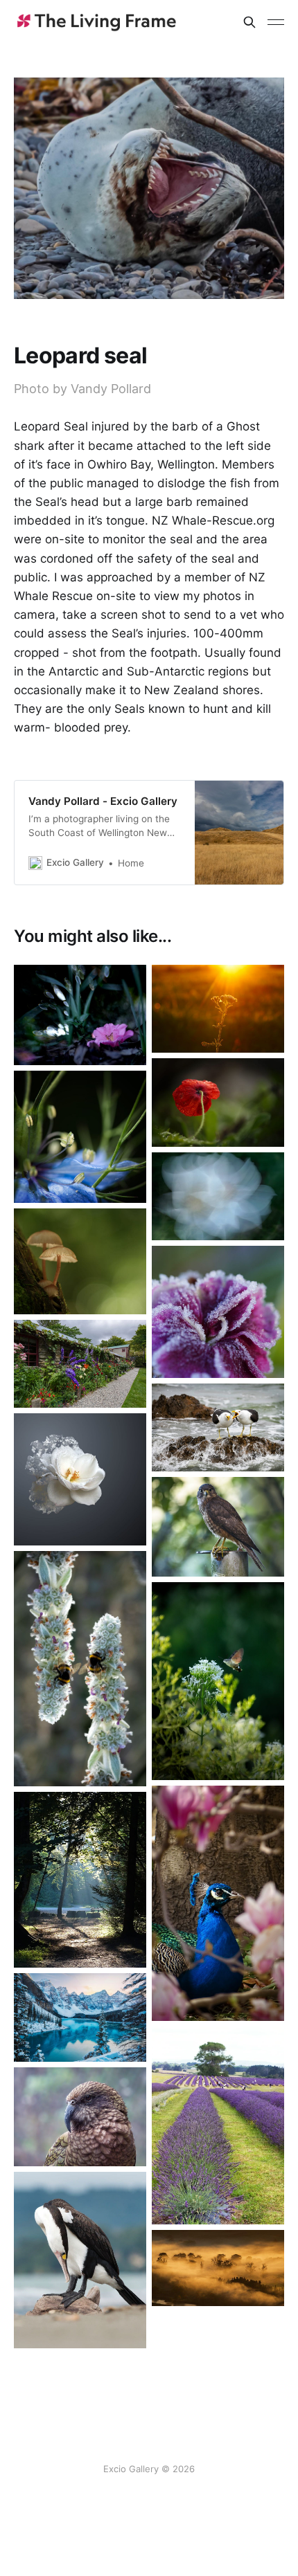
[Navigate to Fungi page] (80, 1261)
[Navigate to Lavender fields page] (218, 2126)
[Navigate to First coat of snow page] (80, 2017)
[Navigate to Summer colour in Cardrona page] (80, 1364)
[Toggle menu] (276, 22)
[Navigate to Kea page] (80, 2117)
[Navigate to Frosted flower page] (218, 1312)
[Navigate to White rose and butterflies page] (80, 1479)
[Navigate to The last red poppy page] (218, 1102)
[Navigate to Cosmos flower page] (218, 1196)
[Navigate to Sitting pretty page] (80, 1015)
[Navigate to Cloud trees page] (218, 2268)
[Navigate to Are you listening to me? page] (218, 1427)
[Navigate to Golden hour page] (218, 1009)
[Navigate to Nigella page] (80, 1137)
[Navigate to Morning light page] (80, 1880)
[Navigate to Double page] (80, 1669)
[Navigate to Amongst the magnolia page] (218, 1903)
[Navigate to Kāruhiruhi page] (80, 2260)
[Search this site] (249, 22)
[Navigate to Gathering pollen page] (218, 1681)
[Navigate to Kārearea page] (218, 1526)
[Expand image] (125, 1044)
